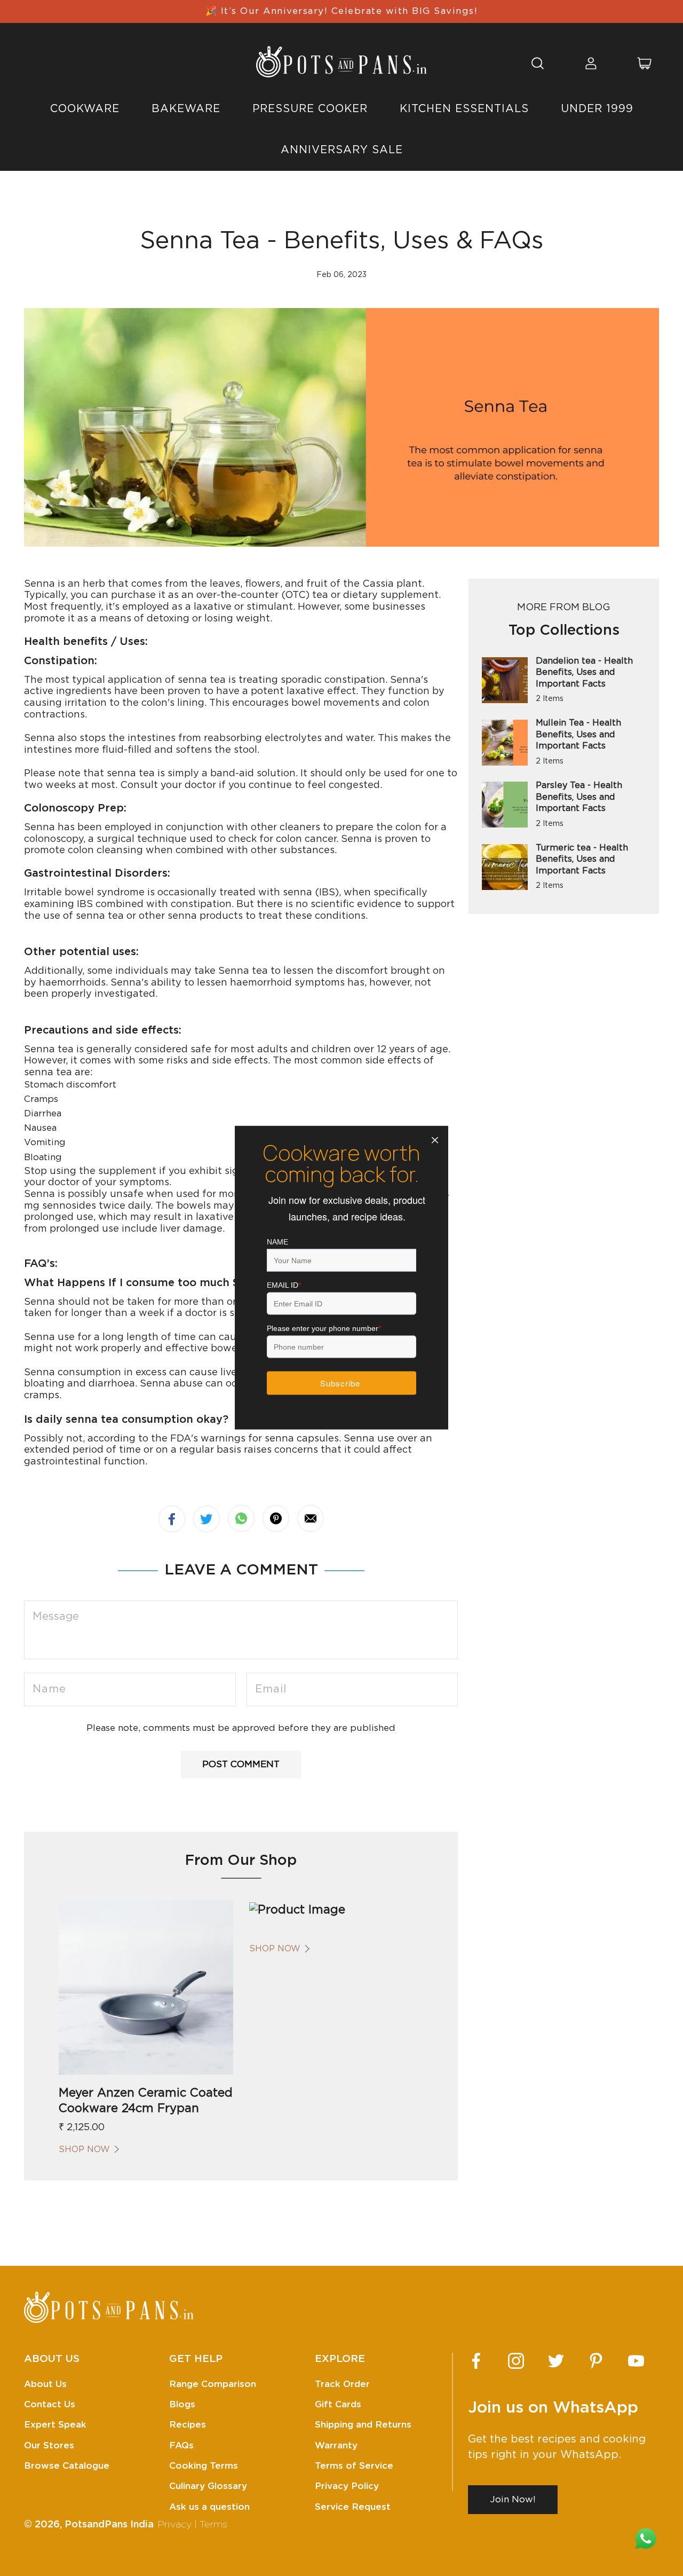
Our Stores (49, 2445)
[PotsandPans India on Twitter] (556, 2361)
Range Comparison (213, 2384)
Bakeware (186, 109)
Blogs (182, 2404)
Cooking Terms (204, 2466)
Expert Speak (55, 2425)
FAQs (181, 2445)
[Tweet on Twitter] (207, 1519)
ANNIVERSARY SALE (342, 150)
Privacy (174, 2525)
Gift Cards (338, 2404)
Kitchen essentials (464, 109)
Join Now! (513, 2499)
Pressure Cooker (310, 109)
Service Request (353, 2507)
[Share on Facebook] (172, 1519)
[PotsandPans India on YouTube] (636, 2361)
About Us (45, 2384)
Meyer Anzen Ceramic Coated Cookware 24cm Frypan (146, 2101)
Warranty (336, 2445)
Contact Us (50, 2404)
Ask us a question (209, 2507)
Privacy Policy (347, 2486)
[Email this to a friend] (311, 1518)
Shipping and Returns (363, 2425)
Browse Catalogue (67, 2466)
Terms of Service (354, 2466)
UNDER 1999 (597, 109)
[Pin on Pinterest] (276, 1518)
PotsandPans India (109, 2525)
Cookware (85, 109)
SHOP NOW (84, 2149)
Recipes (188, 2425)
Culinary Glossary (208, 2486)
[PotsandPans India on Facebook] (476, 2361)
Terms (213, 2525)
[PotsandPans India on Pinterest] (596, 2361)
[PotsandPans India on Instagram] (516, 2361)
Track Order (342, 2384)
